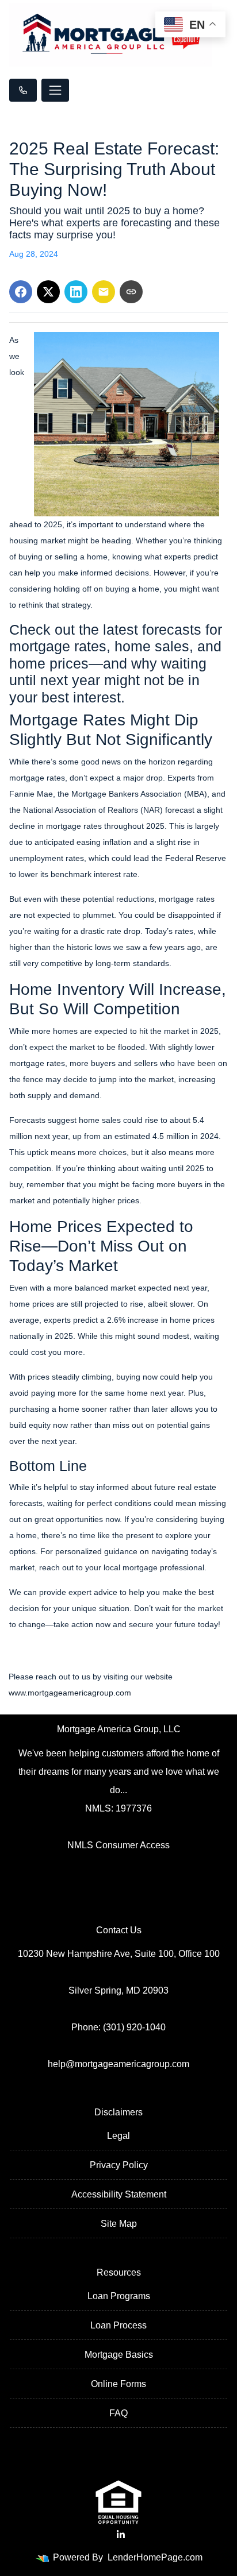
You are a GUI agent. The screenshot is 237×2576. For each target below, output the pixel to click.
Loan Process (118, 2325)
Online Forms (118, 2384)
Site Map (119, 2224)
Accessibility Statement (119, 2194)
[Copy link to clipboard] (131, 292)
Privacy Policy (119, 2165)
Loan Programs (119, 2296)
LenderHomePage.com (155, 2557)
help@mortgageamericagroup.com (118, 2064)
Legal (118, 2136)
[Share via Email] (104, 292)
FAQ (118, 2413)
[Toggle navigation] (55, 90)
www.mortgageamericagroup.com (70, 1693)
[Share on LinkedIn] (76, 292)
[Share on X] (48, 292)
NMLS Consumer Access (118, 1845)
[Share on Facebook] (21, 292)
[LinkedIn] (121, 2535)
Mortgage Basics (119, 2355)
